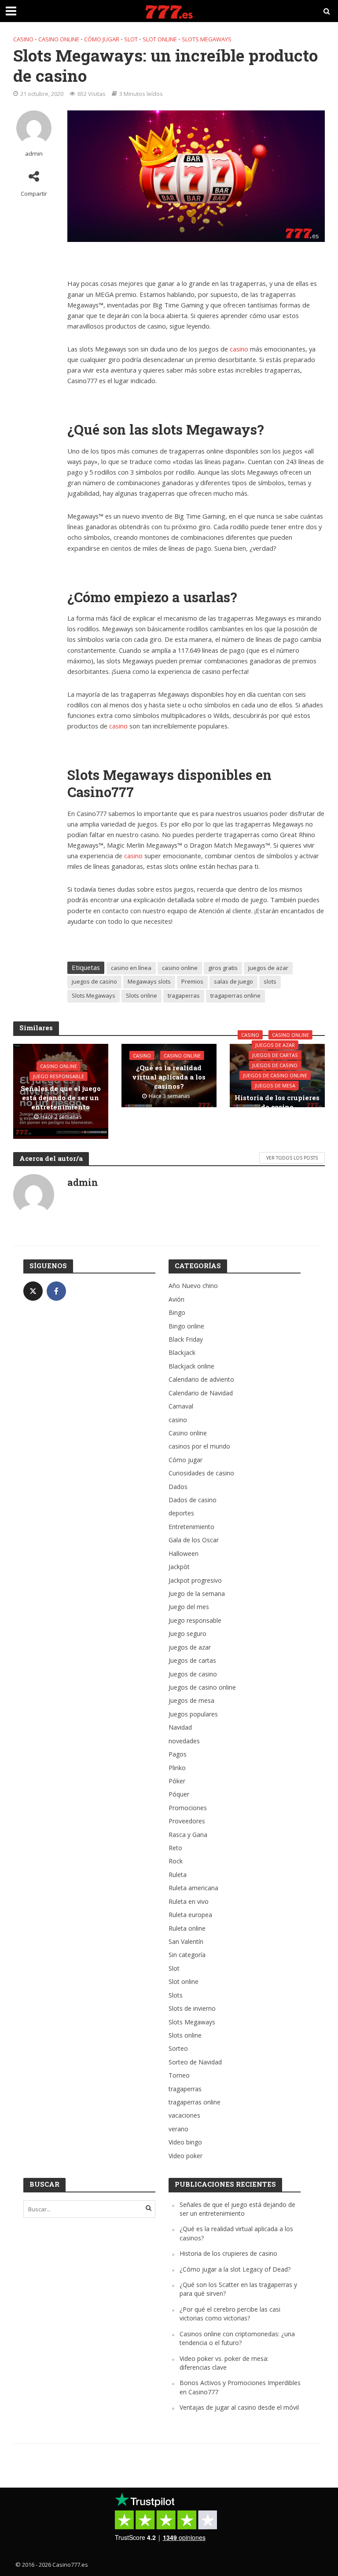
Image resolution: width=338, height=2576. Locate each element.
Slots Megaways (207, 39)
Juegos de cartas (275, 1055)
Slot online (160, 39)
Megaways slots (149, 981)
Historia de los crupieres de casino (277, 1102)
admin (34, 154)
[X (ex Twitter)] (33, 1291)
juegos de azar (268, 968)
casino (23, 39)
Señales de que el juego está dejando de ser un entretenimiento (61, 1098)
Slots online (141, 995)
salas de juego (233, 981)
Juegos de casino (275, 1065)
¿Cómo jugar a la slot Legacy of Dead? (235, 2269)
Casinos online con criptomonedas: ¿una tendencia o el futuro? (237, 2338)
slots (270, 981)
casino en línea (131, 968)
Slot (131, 39)
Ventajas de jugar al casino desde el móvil (239, 2407)
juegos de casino (94, 981)
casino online (180, 968)
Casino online (59, 39)
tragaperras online (235, 995)
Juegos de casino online (275, 1075)
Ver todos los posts (292, 1158)
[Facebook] (56, 1291)
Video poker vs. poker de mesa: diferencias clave (224, 2363)
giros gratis (223, 968)
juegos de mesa (275, 1085)
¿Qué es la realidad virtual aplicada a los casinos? (169, 1077)
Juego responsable (59, 1076)
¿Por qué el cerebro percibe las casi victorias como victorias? (230, 2314)
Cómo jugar (102, 39)
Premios (192, 981)
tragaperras (184, 995)
